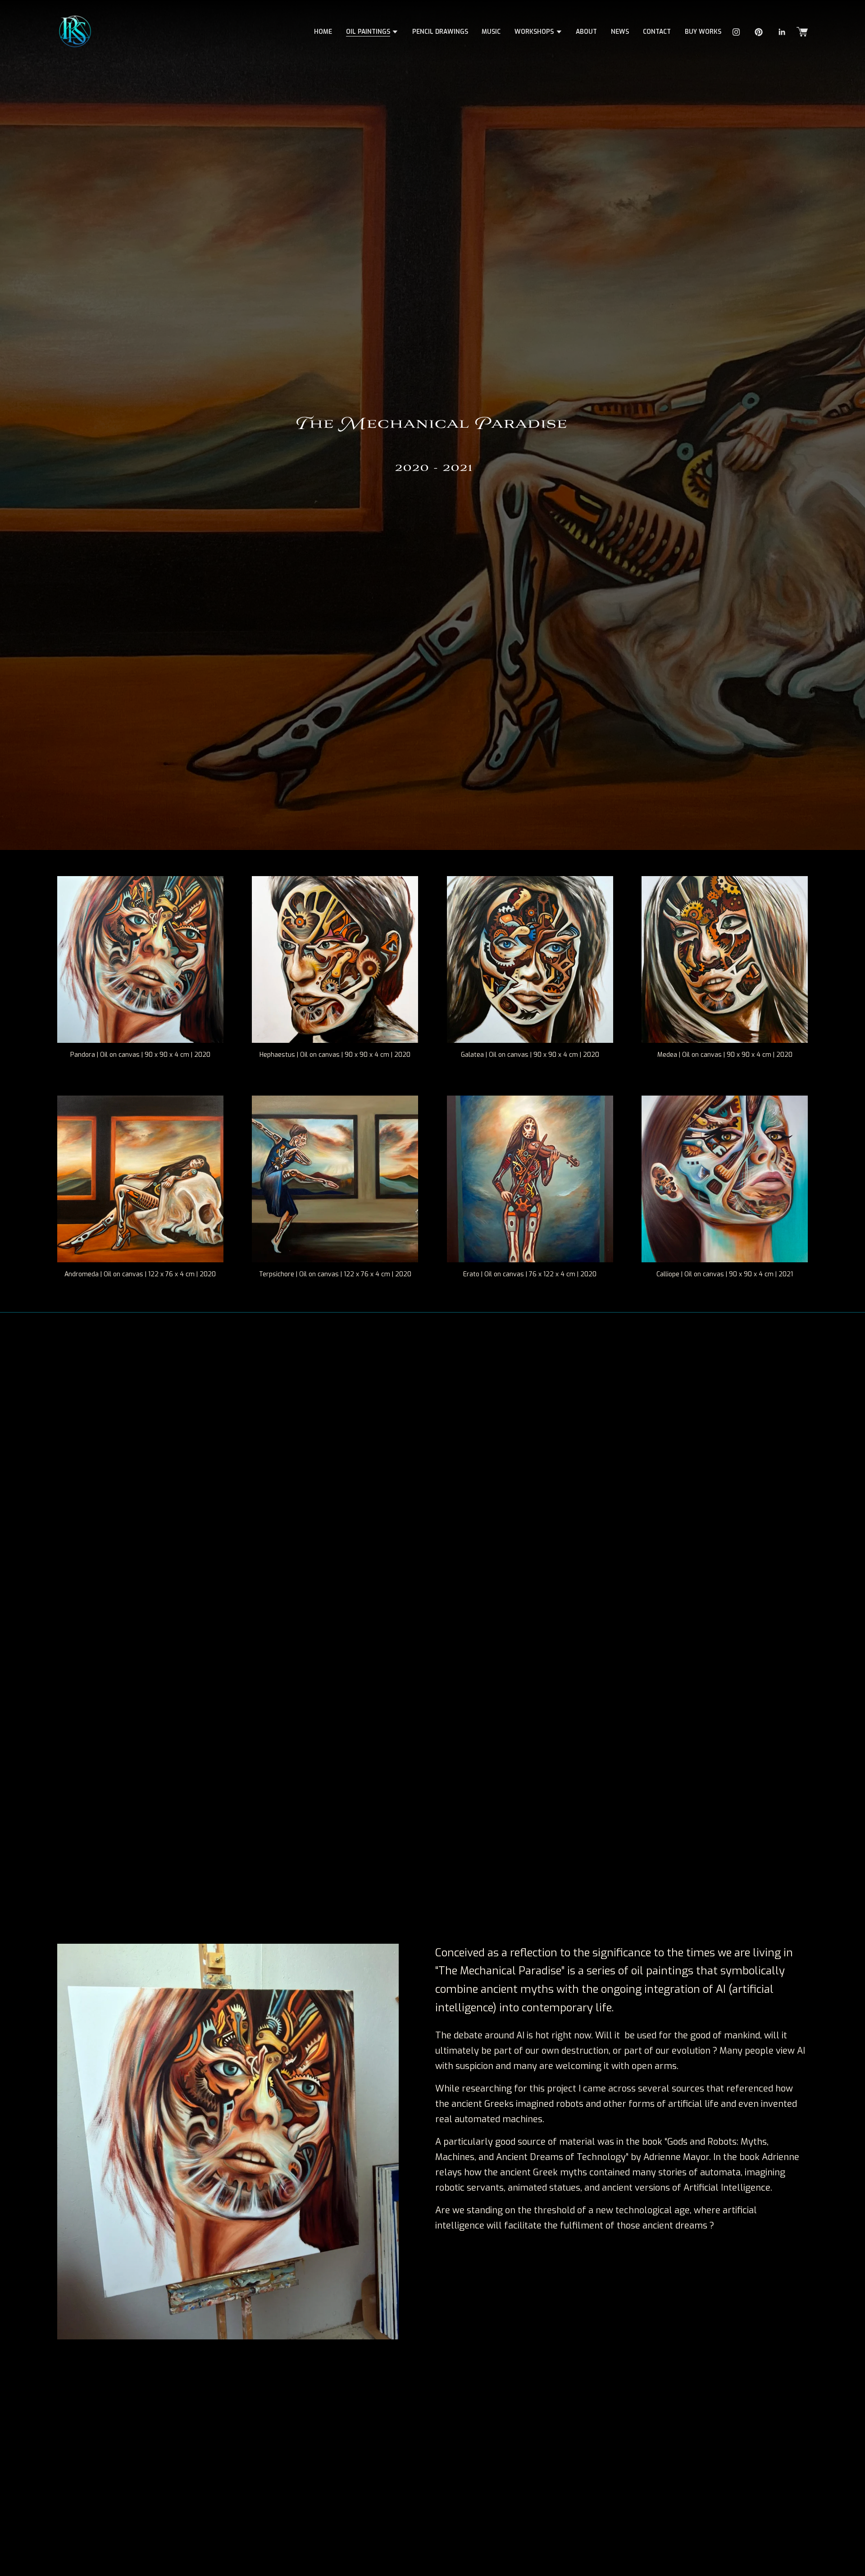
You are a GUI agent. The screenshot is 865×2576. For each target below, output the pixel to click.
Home (323, 32)
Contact (657, 32)
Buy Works (703, 32)
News (620, 32)
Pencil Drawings (440, 32)
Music (491, 32)
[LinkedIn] (782, 32)
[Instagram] (736, 32)
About (586, 32)
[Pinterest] (759, 32)
